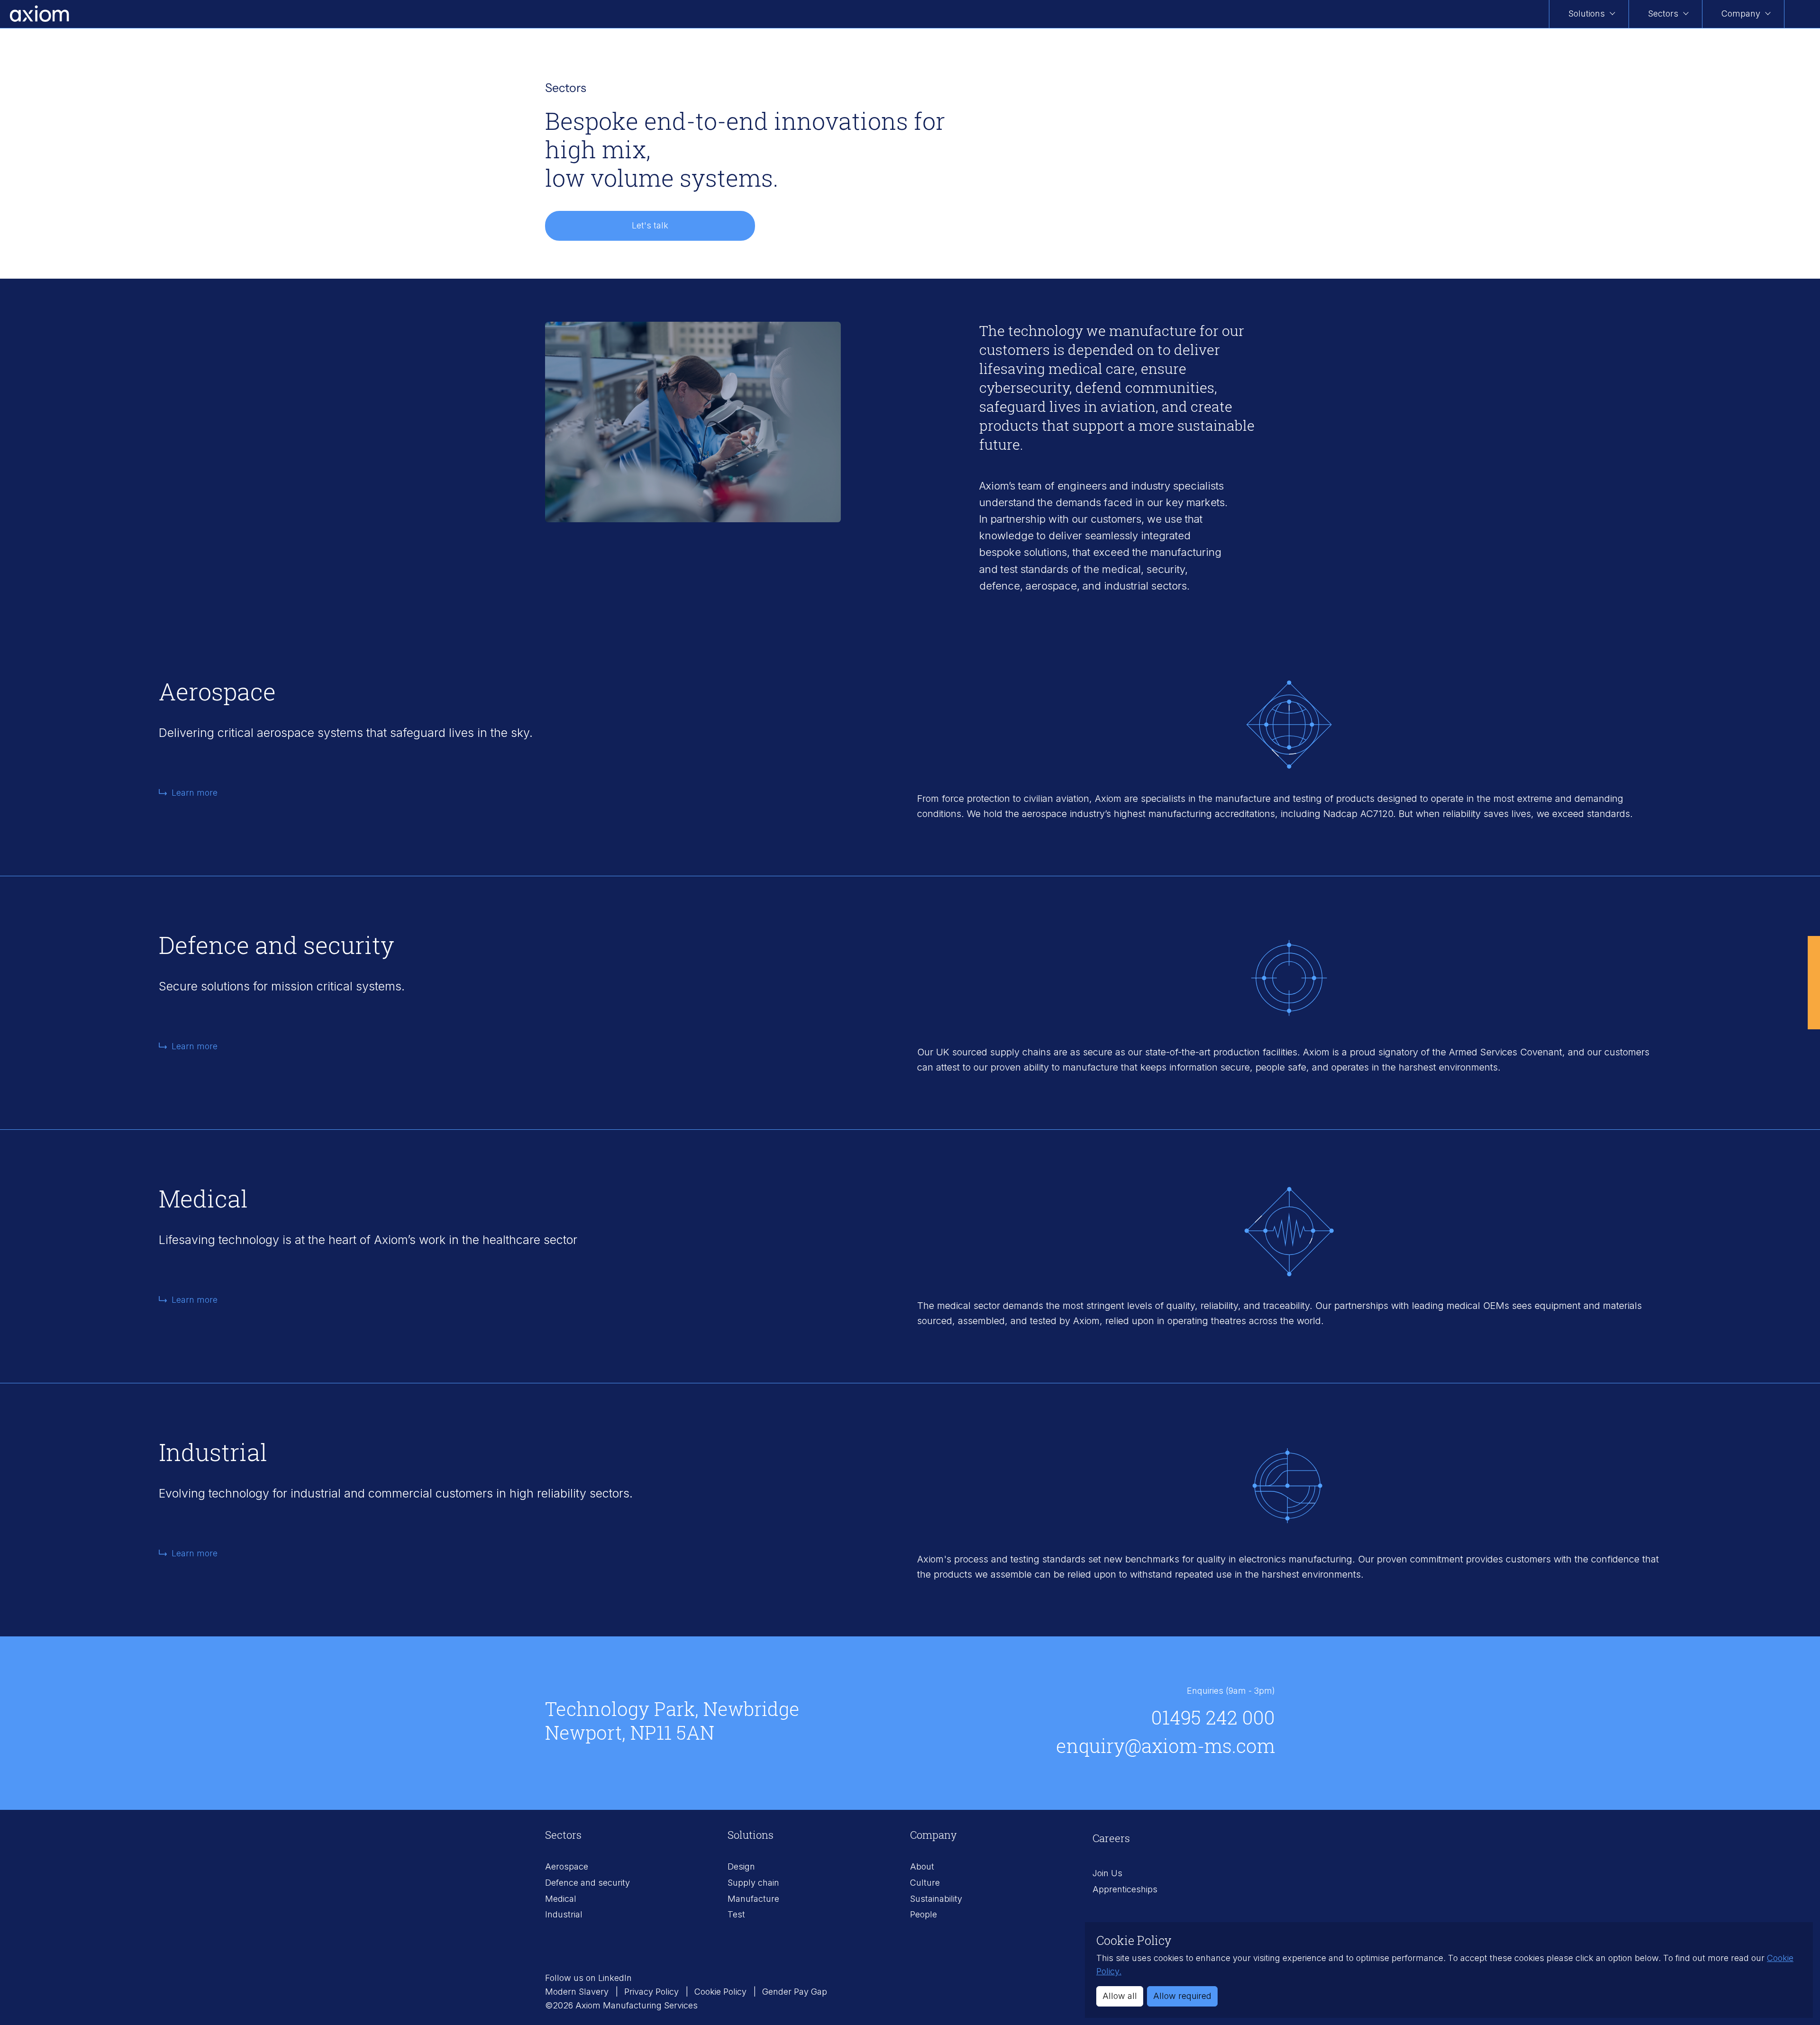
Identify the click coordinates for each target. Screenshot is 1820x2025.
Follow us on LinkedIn (588, 1978)
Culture (925, 1883)
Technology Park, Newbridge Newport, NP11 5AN (672, 1721)
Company (1741, 14)
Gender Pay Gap (795, 1992)
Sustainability (936, 1899)
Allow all (1120, 1996)
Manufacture (753, 1899)
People (924, 1914)
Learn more (195, 793)
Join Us (1107, 1873)
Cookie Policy (722, 1992)
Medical (561, 1899)
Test (736, 1914)
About (922, 1866)
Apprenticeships (1125, 1889)
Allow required (1182, 1996)
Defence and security (587, 1883)
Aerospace (567, 1866)
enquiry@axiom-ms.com (1165, 1746)
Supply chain (753, 1883)
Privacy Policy (653, 1992)
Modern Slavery (578, 1992)
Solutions (1587, 14)
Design (741, 1866)
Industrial (564, 1914)
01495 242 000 (1213, 1717)
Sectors (1663, 14)
